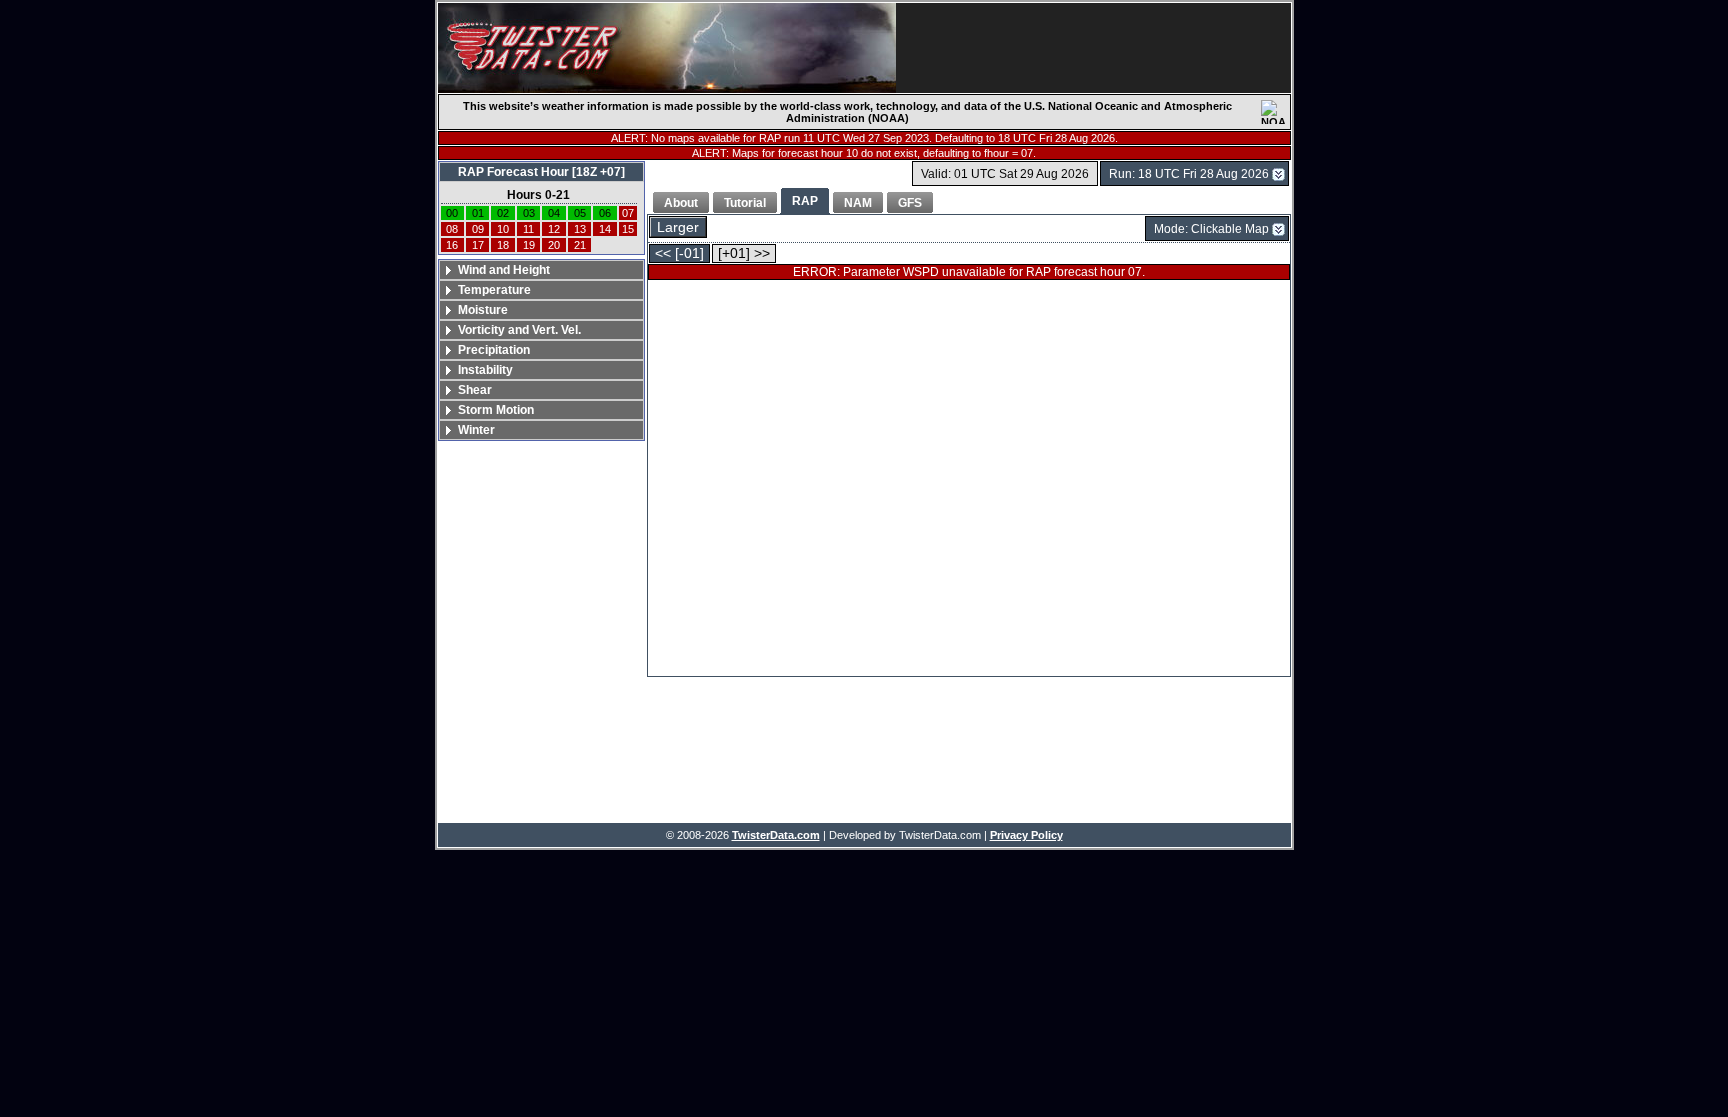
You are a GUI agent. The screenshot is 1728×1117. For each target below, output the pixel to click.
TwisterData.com (776, 835)
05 (580, 213)
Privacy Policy (1026, 835)
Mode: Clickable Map (1211, 229)
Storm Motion (496, 410)
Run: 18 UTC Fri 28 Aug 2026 (1189, 174)
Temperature (494, 290)
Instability (485, 370)
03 (529, 213)
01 (478, 213)
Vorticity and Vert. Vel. (519, 330)
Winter (476, 430)
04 (554, 213)
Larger (678, 227)
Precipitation (494, 350)
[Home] (667, 48)
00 (452, 213)
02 (503, 213)
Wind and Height (504, 270)
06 (605, 213)
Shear (475, 390)
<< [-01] (679, 253)
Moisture (483, 310)
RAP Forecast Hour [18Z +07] (541, 172)
